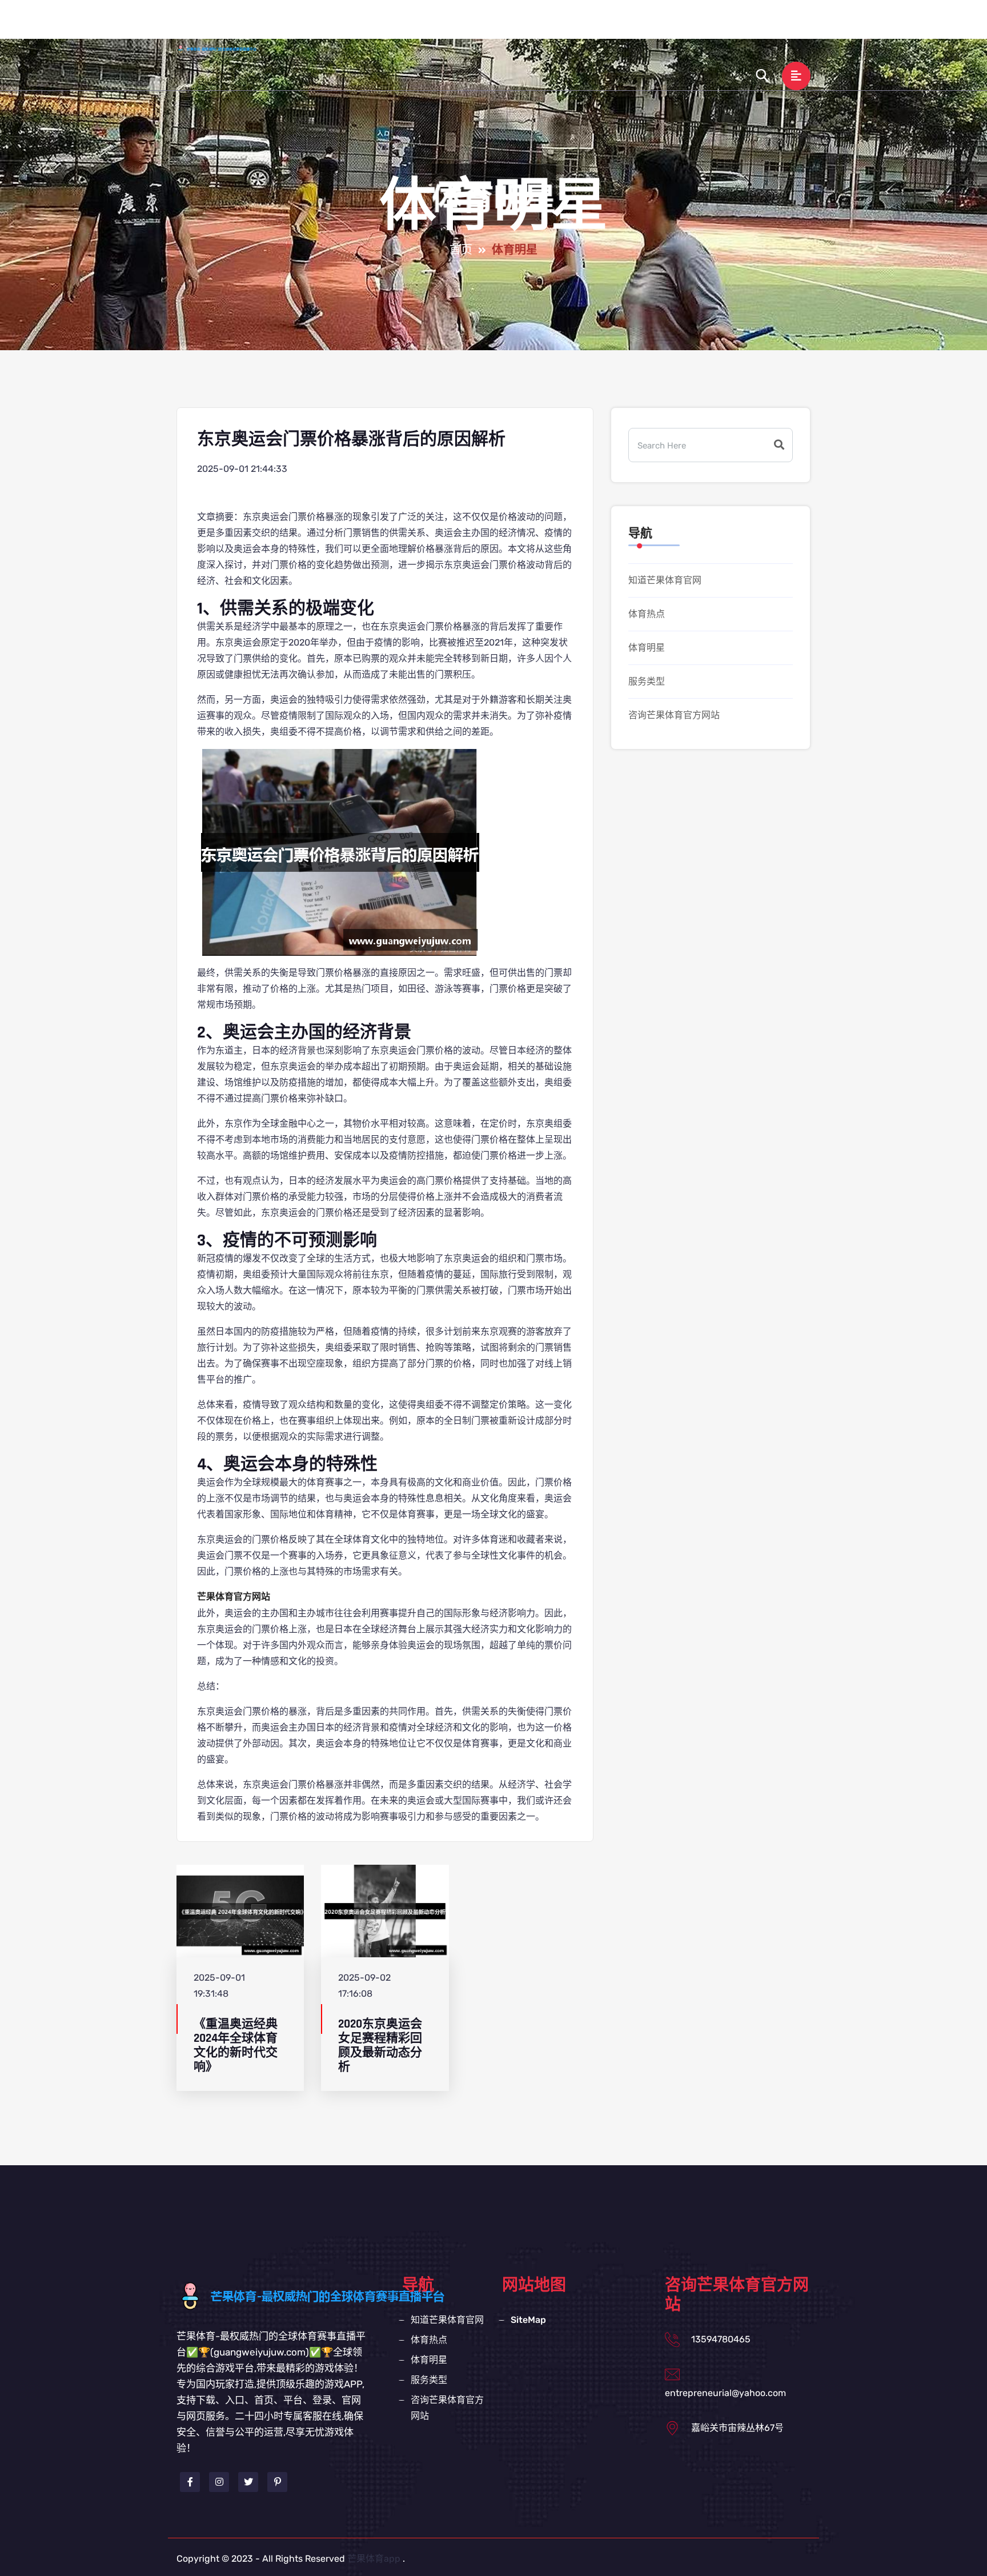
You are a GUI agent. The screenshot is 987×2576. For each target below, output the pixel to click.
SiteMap (528, 2320)
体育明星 (592, 25)
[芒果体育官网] (228, 49)
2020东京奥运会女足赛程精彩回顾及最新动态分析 (380, 2046)
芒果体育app (374, 2559)
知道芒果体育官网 (455, 25)
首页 (387, 25)
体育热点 (534, 25)
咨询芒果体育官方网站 (740, 25)
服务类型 (651, 25)
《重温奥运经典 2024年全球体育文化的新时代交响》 (236, 2046)
